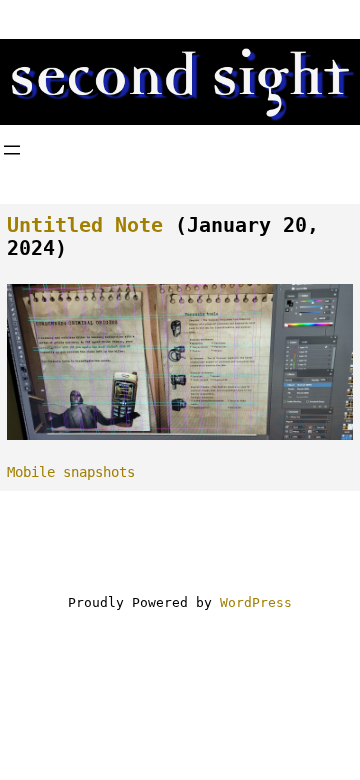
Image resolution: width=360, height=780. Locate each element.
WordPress (256, 602)
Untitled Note (85, 225)
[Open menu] (12, 150)
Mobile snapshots (71, 472)
